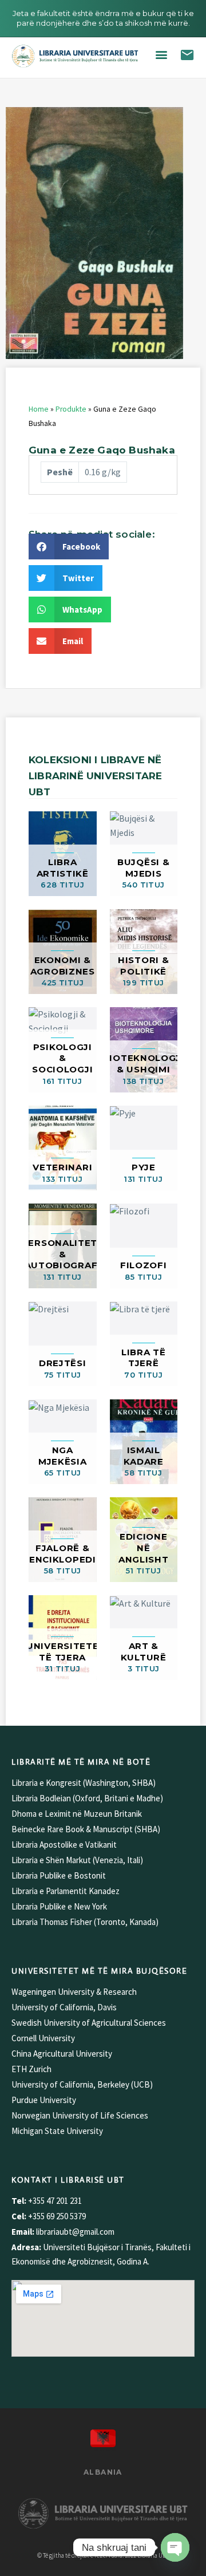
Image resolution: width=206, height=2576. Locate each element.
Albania (103, 2472)
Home (39, 409)
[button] (161, 55)
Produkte (71, 409)
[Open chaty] (175, 2547)
